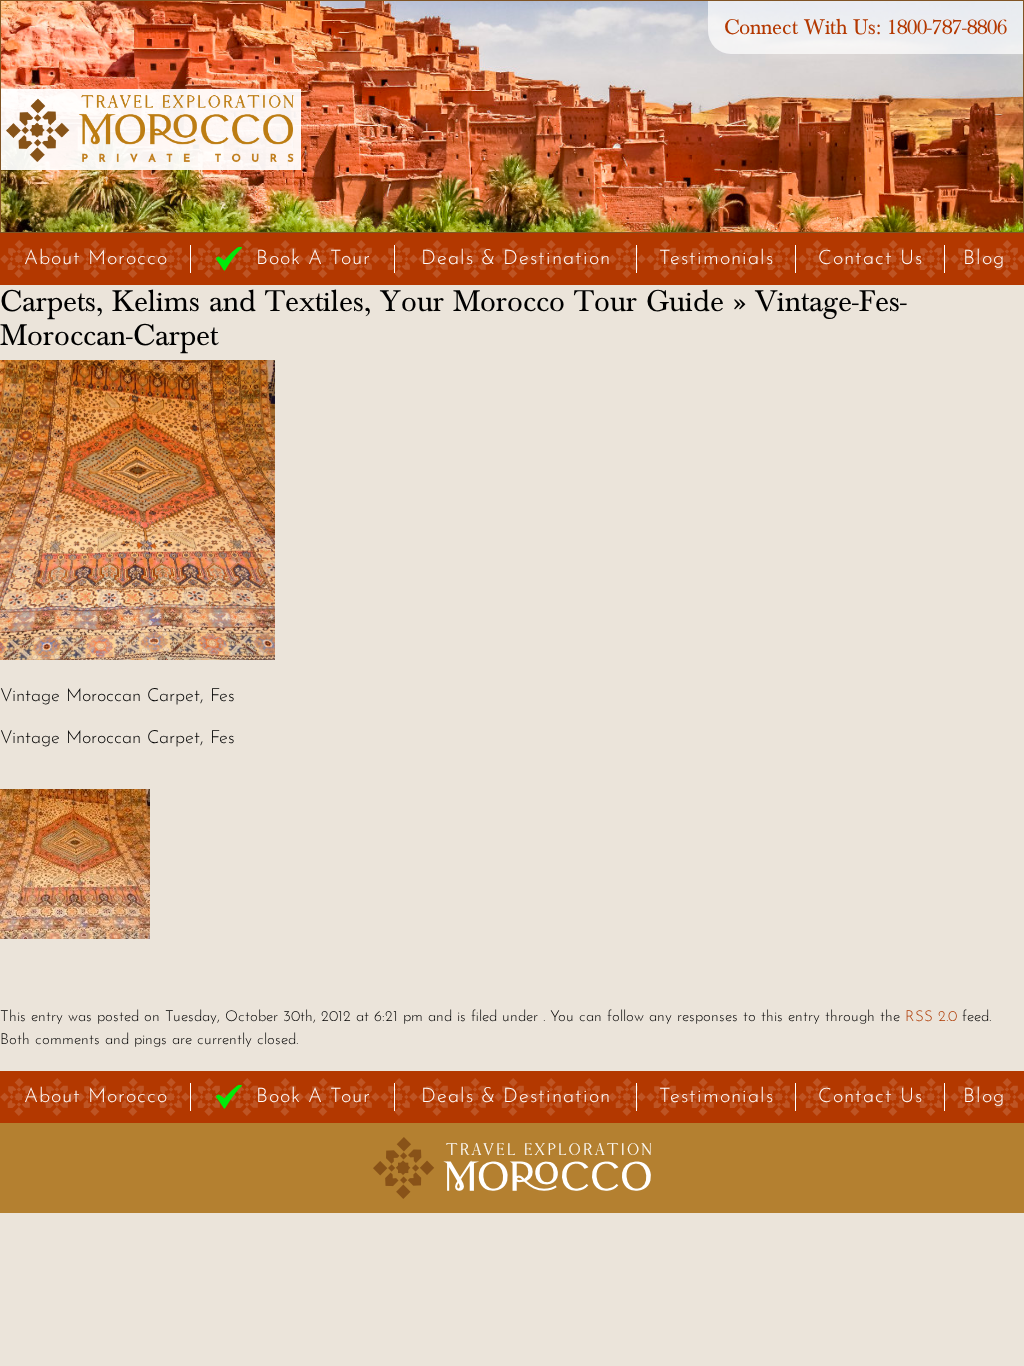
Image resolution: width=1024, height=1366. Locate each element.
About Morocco (96, 259)
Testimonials (716, 259)
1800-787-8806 (947, 27)
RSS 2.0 (931, 1017)
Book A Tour (313, 259)
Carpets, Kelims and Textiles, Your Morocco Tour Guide (362, 302)
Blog (984, 259)
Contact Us (870, 259)
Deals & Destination (516, 259)
